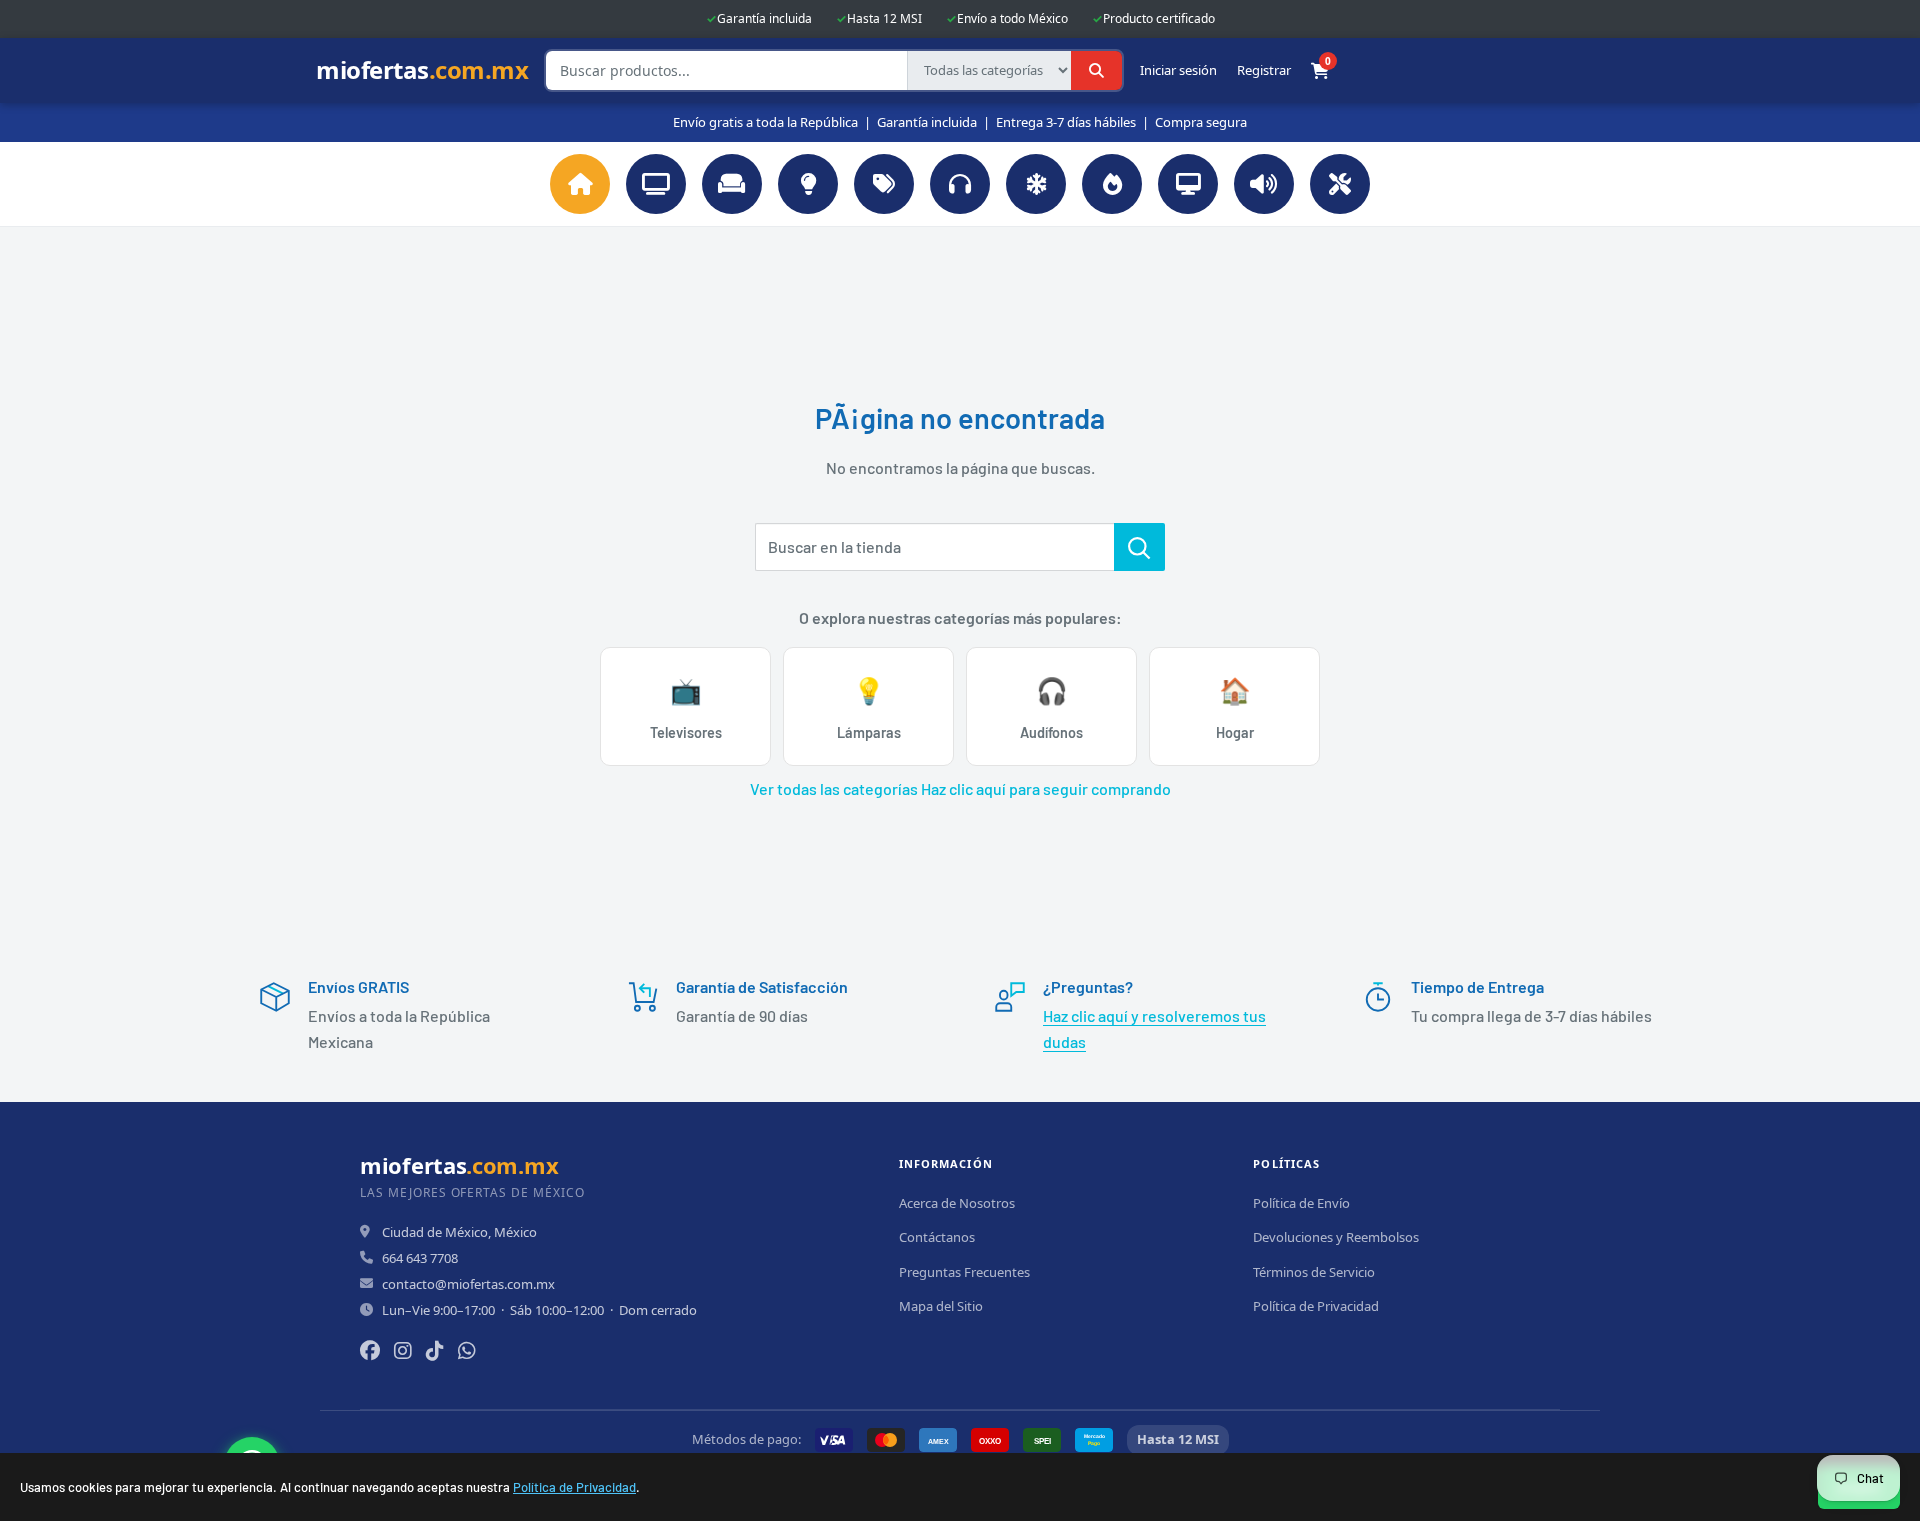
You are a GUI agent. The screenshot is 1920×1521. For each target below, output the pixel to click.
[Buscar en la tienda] (1139, 547)
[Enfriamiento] (1036, 184)
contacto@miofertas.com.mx (468, 1284)
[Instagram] (403, 1350)
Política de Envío (1301, 1203)
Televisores (686, 707)
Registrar (1264, 71)
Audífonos (1051, 707)
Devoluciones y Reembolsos (1336, 1237)
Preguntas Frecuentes (964, 1272)
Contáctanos (937, 1237)
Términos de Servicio (1314, 1272)
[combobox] (726, 70)
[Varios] (884, 184)
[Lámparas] (808, 184)
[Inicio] (580, 184)
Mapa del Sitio (941, 1306)
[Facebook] (370, 1350)
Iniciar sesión (1178, 71)
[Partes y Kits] (1340, 184)
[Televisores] (656, 184)
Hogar (1235, 707)
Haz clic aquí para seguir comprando (1046, 788)
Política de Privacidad (574, 1487)
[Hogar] (732, 184)
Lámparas (869, 707)
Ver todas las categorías (834, 788)
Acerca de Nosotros (957, 1203)
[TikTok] (435, 1350)
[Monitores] (1188, 184)
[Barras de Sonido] (1264, 184)
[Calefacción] (1112, 184)
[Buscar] (1096, 70)
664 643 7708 (420, 1258)
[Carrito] (1320, 71)
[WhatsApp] (467, 1350)
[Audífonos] (960, 184)
